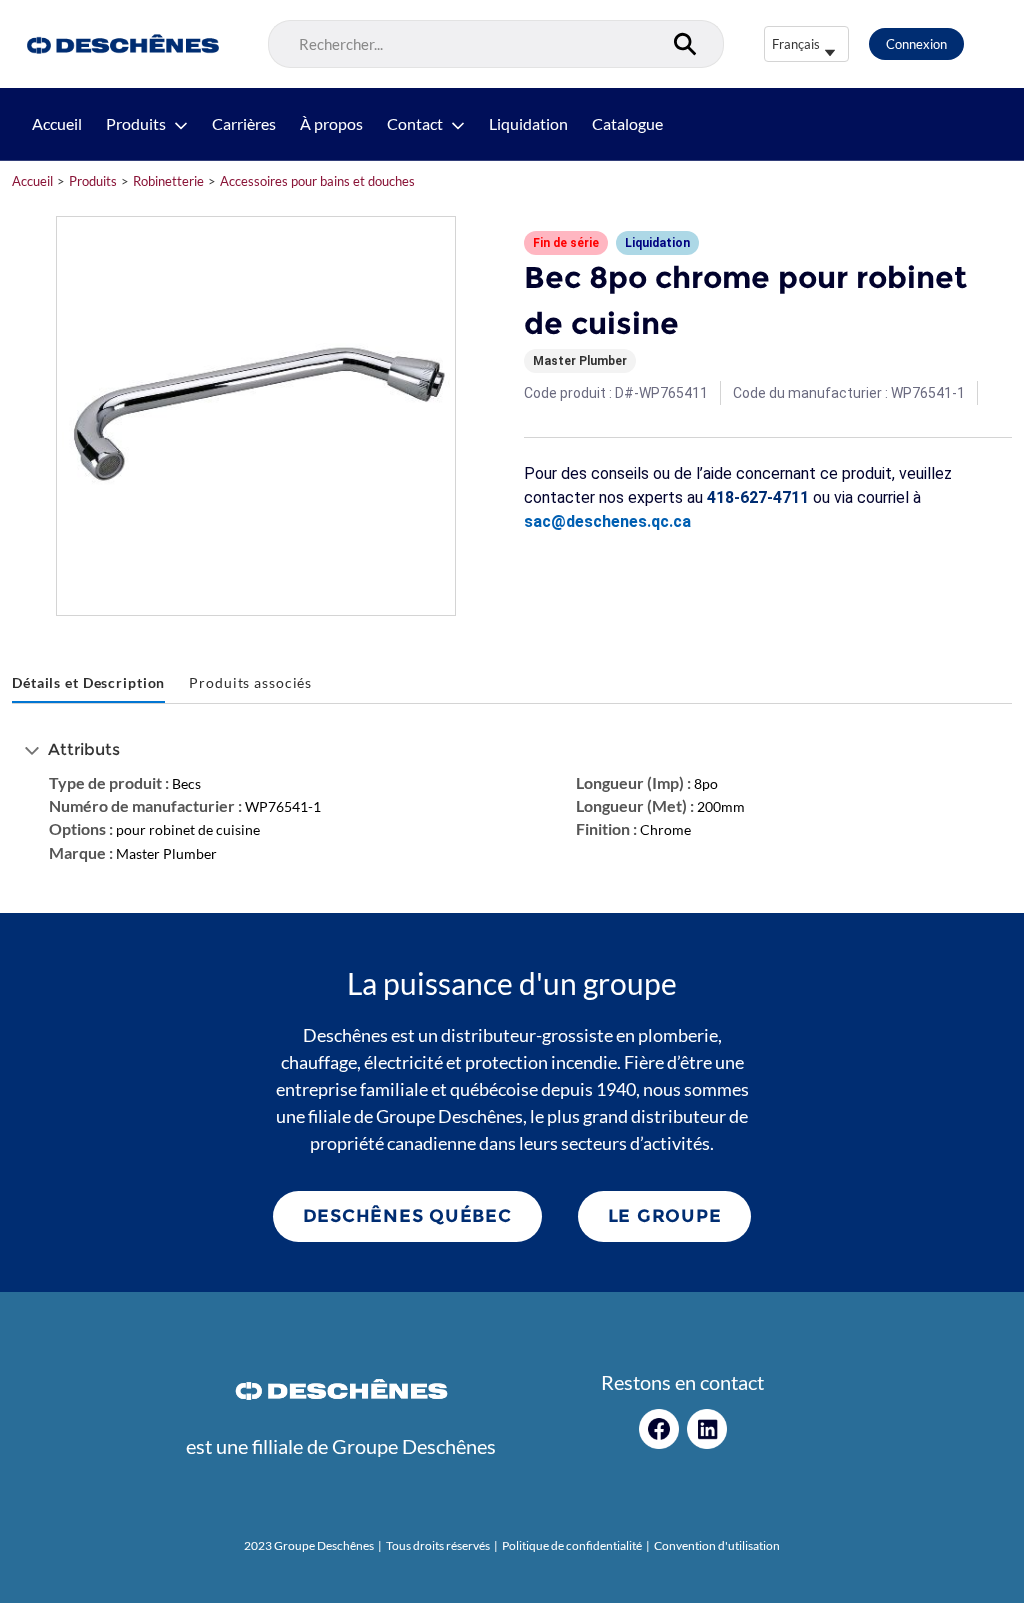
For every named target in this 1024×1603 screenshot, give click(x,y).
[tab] (88, 683)
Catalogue (627, 124)
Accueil (57, 124)
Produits (136, 124)
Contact (415, 124)
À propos (331, 124)
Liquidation (528, 124)
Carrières (244, 124)
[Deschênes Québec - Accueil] (120, 44)
